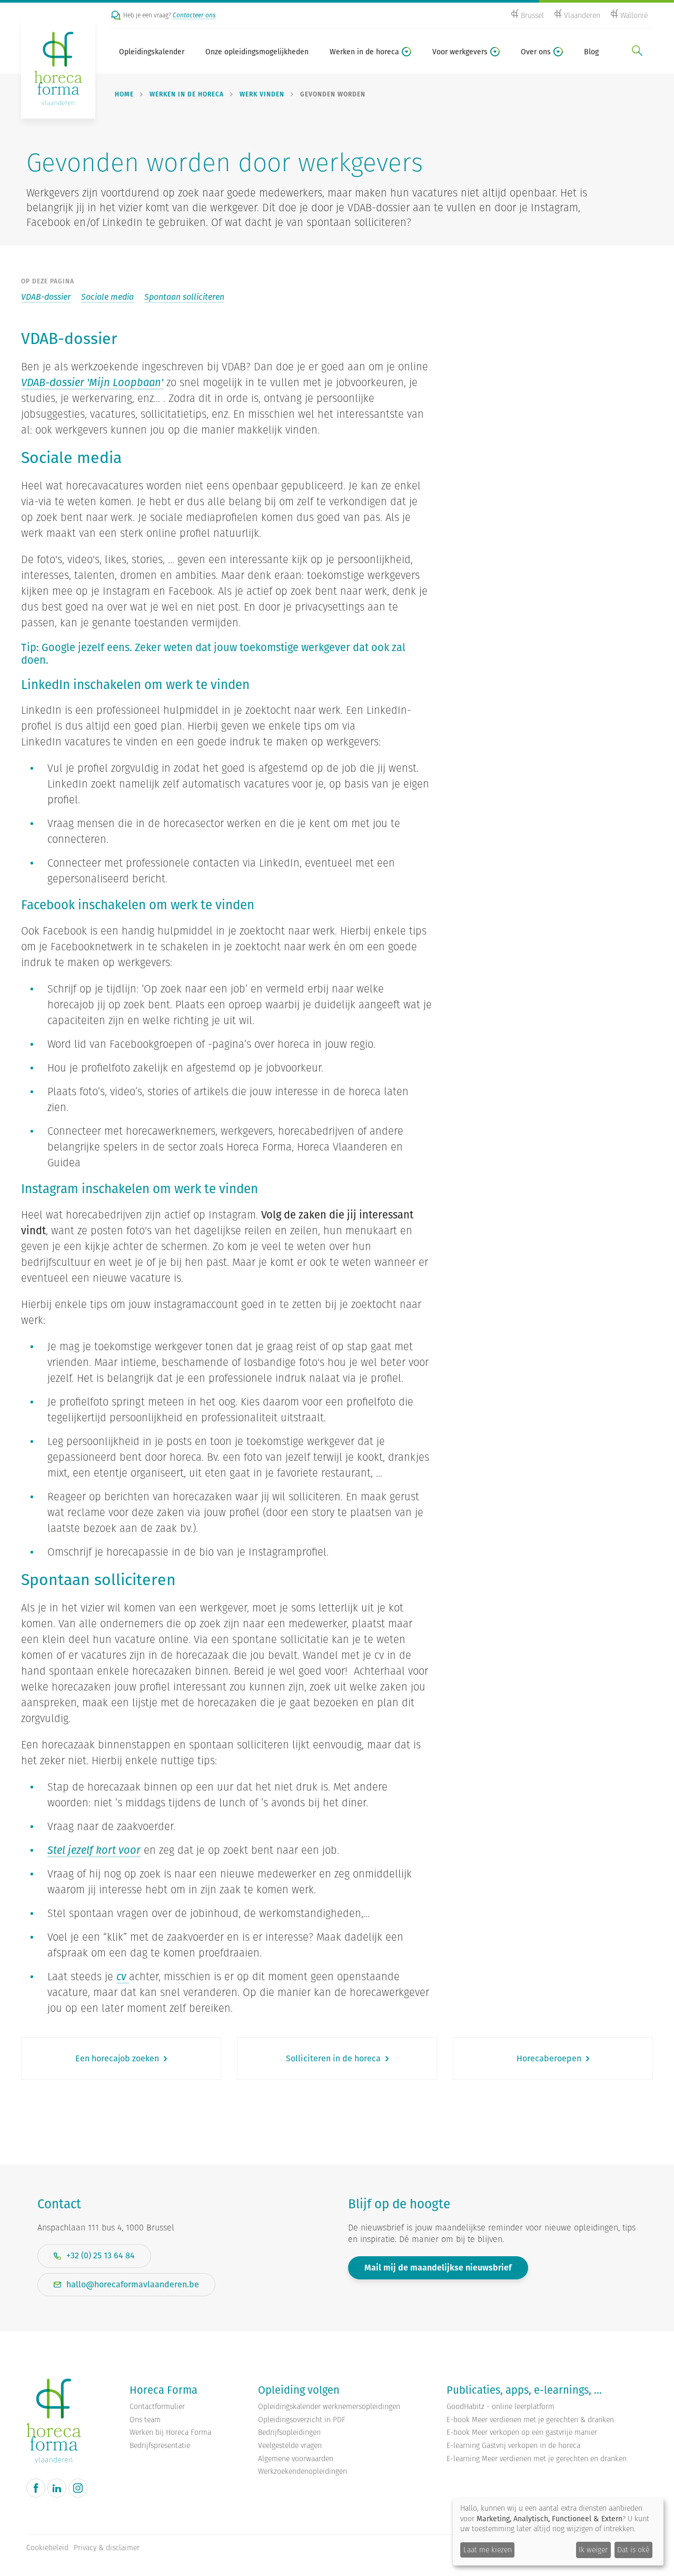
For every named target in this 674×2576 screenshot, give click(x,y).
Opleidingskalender (152, 52)
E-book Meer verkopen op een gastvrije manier (522, 2432)
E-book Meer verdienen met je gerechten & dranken (530, 2420)
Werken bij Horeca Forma (170, 2432)
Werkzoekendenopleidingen (303, 2471)
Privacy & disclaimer (107, 2548)
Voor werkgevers (460, 52)
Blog (591, 52)
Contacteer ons (194, 15)
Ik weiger (593, 2550)
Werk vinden (262, 94)
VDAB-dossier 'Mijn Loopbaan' (92, 382)
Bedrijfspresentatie (160, 2446)
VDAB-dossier (46, 297)
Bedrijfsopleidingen (289, 2432)
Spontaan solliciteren (184, 297)
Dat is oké (633, 2550)
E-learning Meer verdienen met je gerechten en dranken (537, 2459)
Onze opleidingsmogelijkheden (257, 52)
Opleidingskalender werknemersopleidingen (329, 2407)
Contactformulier (157, 2407)
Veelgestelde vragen (290, 2446)
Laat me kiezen (488, 2550)
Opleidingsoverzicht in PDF (302, 2420)
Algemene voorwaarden (296, 2459)
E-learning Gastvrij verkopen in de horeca (513, 2446)
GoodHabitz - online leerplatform (500, 2407)
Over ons (536, 52)
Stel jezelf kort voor (94, 1850)
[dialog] (558, 2532)
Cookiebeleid (47, 2548)
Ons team (145, 2420)
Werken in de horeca (364, 52)
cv (123, 1977)
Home (124, 94)
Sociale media (107, 297)
